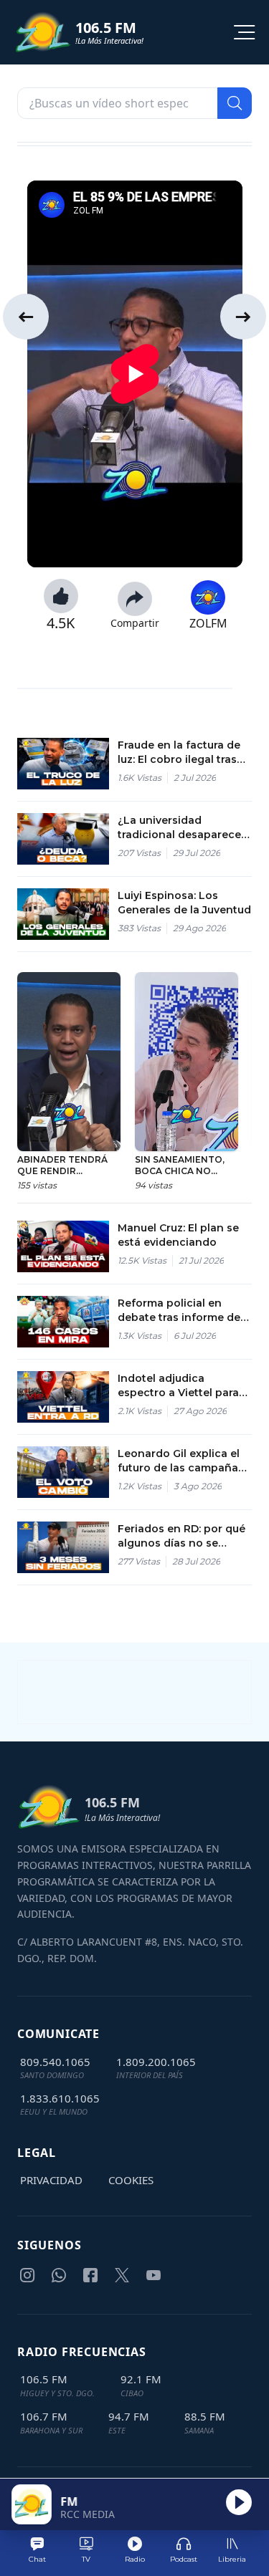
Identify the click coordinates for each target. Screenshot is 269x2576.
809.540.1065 (55, 2062)
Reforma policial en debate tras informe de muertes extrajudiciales (179, 1311)
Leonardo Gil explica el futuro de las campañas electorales (181, 1461)
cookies (131, 2180)
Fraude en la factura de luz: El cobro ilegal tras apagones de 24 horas (179, 753)
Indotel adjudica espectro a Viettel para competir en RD (178, 1386)
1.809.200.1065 (156, 2062)
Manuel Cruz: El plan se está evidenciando (178, 1235)
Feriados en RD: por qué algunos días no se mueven (181, 1536)
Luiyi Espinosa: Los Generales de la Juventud (184, 903)
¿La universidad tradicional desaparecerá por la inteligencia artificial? (184, 828)
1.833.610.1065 (60, 2098)
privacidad (51, 2180)
